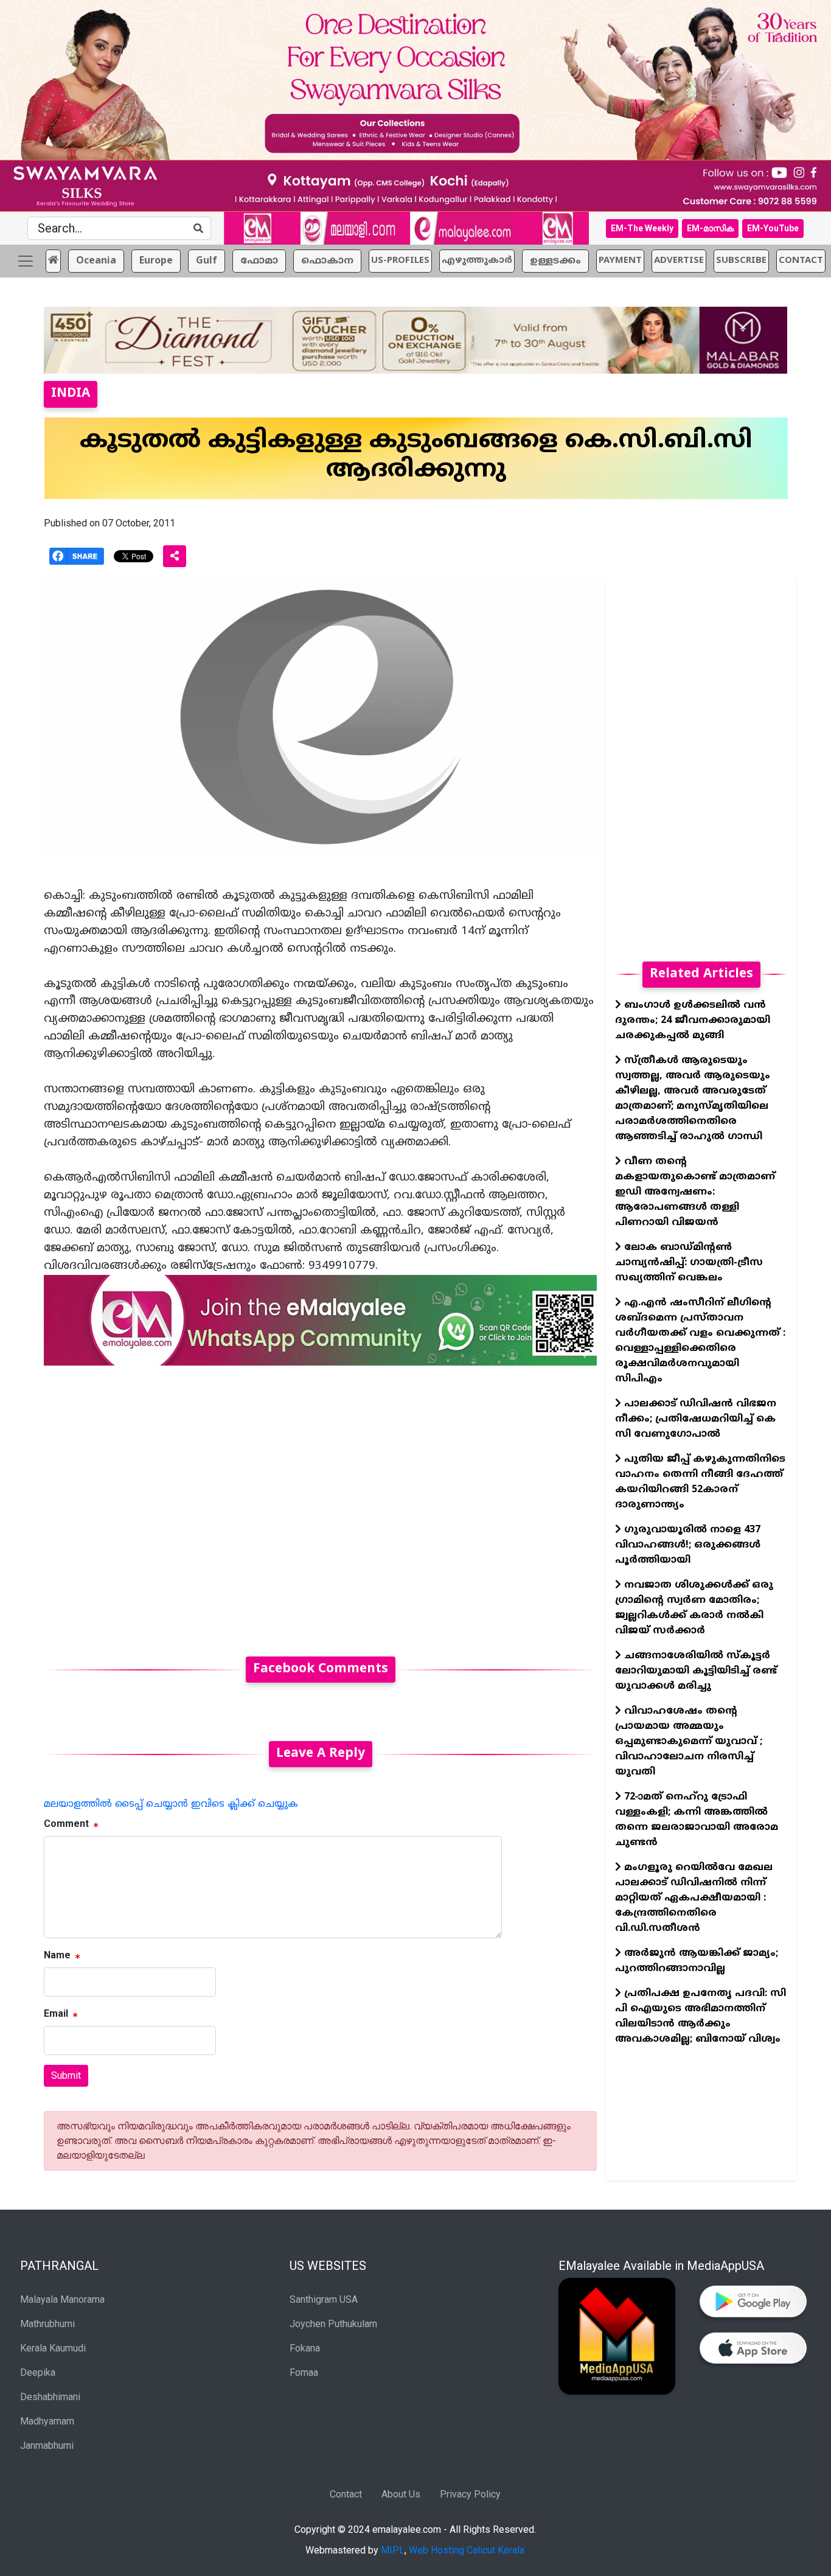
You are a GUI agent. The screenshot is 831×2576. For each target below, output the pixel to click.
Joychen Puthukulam (333, 2324)
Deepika (38, 2372)
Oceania (96, 261)
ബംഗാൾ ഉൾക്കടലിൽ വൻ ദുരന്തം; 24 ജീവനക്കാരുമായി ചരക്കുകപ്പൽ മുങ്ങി (693, 1021)
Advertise (679, 261)
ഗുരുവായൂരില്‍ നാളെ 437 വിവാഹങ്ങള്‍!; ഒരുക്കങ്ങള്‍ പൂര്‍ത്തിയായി (688, 1545)
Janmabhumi (47, 2445)
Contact (346, 2494)
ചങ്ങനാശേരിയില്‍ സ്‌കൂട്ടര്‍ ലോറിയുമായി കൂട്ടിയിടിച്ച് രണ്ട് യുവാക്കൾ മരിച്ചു (696, 1671)
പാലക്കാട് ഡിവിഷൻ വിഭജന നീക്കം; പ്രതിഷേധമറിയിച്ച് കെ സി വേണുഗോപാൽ (696, 1419)
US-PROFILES (400, 261)
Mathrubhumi (47, 2324)
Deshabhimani (50, 2397)
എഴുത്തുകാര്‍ (477, 261)
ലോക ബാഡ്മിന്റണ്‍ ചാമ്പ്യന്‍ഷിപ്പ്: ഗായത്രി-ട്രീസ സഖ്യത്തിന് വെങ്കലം (689, 1263)
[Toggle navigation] (26, 261)
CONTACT (801, 261)
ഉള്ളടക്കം (555, 261)
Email (56, 2013)
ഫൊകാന (327, 261)
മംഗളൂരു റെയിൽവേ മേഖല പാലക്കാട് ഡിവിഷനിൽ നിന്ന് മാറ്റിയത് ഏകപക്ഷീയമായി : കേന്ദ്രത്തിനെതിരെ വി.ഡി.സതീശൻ (694, 1898)
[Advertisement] (320, 1504)
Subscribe (741, 261)
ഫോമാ (259, 261)
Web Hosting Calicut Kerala (467, 2550)
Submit (66, 2075)
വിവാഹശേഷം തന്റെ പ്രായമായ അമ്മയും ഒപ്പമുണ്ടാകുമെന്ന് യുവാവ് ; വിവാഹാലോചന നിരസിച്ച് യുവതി (689, 1742)
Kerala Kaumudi (53, 2348)
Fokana (305, 2348)
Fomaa (304, 2372)
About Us (401, 2494)
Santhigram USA (324, 2299)
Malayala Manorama (62, 2299)
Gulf (207, 261)
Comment (66, 1824)
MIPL (393, 2550)
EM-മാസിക (710, 228)
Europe (156, 261)
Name (57, 1955)
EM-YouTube (773, 228)
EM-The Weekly (642, 228)
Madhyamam (47, 2421)
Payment (620, 261)
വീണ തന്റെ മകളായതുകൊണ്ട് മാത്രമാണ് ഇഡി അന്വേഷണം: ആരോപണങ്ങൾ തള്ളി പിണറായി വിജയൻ (695, 1192)
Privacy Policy (470, 2494)
